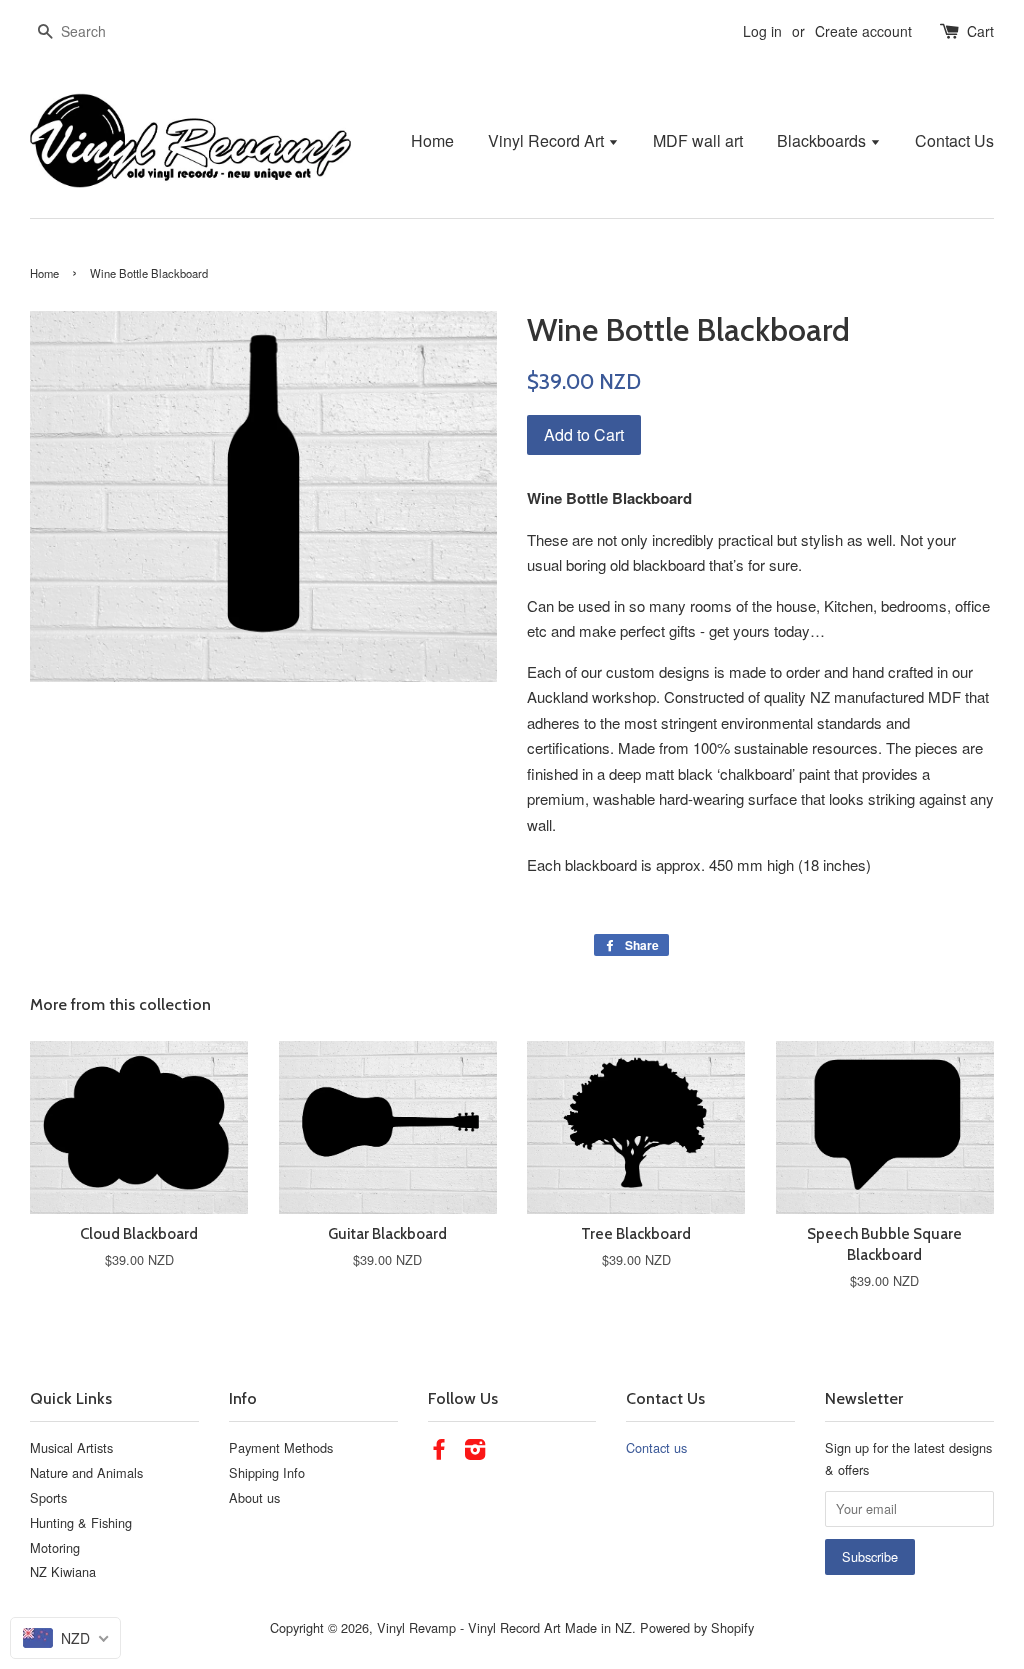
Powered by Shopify (697, 1627)
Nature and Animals (86, 1472)
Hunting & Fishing (81, 1522)
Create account (863, 31)
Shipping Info (267, 1472)
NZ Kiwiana (63, 1571)
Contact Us (954, 140)
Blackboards (823, 140)
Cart (980, 31)
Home (432, 140)
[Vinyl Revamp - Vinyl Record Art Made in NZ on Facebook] (439, 1452)
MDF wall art (698, 140)
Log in (762, 31)
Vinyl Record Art (548, 140)
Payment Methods (281, 1447)
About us (254, 1497)
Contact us (656, 1447)
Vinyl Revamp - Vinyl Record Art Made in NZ (504, 1627)
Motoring (55, 1547)
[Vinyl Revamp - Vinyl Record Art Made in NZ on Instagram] (475, 1452)
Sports (48, 1497)
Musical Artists (71, 1447)
